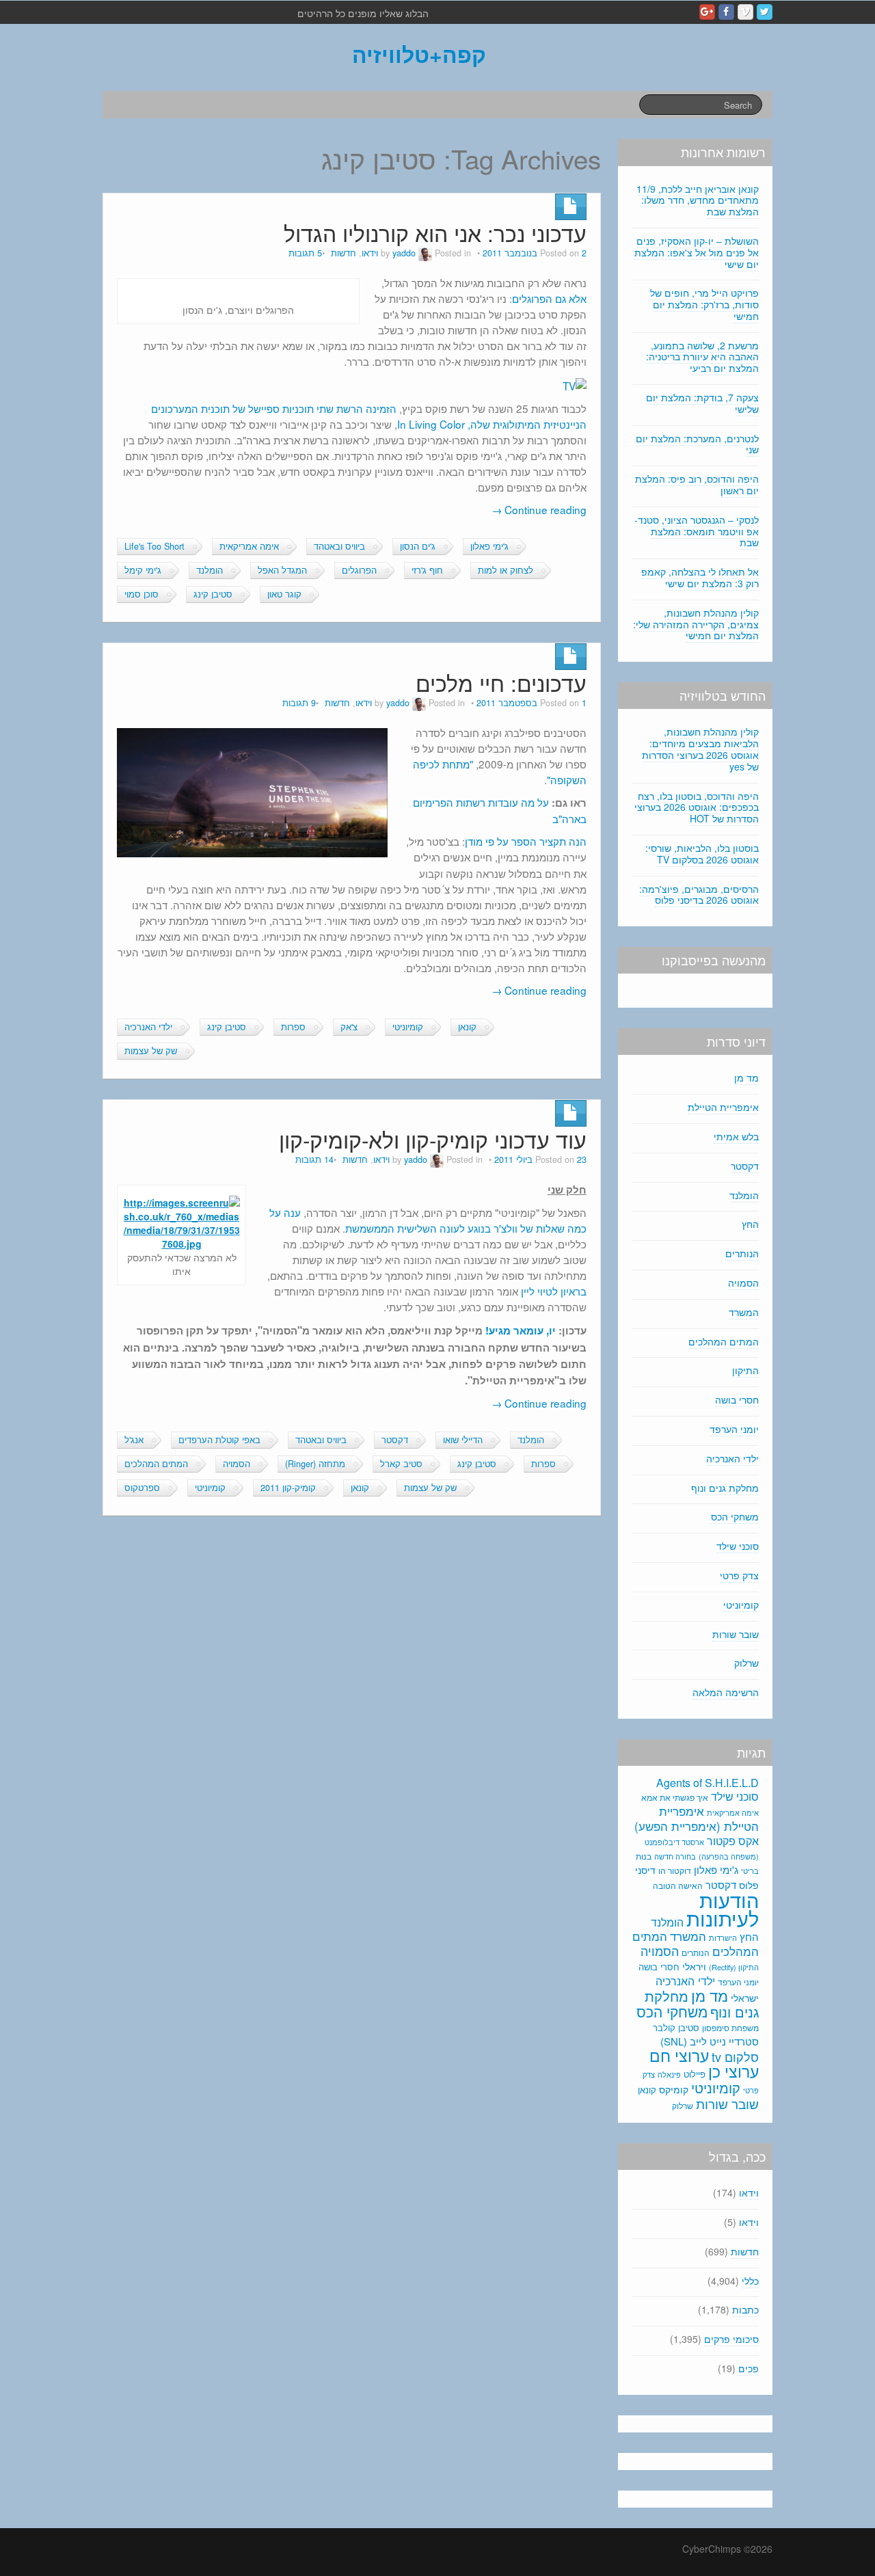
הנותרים (742, 1253)
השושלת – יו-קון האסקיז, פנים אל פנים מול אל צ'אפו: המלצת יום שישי (697, 252)
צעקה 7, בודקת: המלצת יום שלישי (702, 403)
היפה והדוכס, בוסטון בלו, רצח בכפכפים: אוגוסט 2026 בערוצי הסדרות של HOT (697, 807)
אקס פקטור (733, 1840)
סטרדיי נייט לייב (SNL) (710, 2041)
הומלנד (210, 570)
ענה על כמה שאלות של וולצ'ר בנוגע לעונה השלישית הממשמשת (428, 1220)
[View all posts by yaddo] (425, 253)
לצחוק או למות (506, 570)
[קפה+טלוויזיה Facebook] (726, 12)
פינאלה (669, 2074)
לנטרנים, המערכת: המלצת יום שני (697, 444)
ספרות (293, 1027)
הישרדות (723, 1937)
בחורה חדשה (675, 1856)
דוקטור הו (675, 1870)
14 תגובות (314, 1159)
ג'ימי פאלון (489, 546)
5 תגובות (305, 253)
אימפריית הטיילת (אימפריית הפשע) (697, 1819)
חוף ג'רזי (427, 570)
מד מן (746, 1077)
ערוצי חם (679, 2055)
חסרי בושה (737, 1399)
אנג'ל (134, 1440)
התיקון (745, 1370)
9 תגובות (299, 703)
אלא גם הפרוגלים (549, 298)
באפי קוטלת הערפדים (219, 1440)
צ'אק (349, 1027)
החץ (750, 1224)
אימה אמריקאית (249, 546)
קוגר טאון (284, 594)
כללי (750, 2281)
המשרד (744, 1312)
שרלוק (746, 1663)
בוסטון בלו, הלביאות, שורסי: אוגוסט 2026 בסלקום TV (702, 854)
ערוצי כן (733, 2071)
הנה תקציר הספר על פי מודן (526, 841)
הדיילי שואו (463, 1440)
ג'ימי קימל (143, 570)
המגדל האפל (282, 570)
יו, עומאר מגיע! (521, 1330)
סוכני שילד (738, 1546)
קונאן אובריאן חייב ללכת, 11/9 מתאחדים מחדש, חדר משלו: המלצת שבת (698, 200)
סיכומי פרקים (731, 2339)
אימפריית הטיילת (723, 1107)
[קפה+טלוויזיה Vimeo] (745, 12)
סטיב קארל (401, 1464)
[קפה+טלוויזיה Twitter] (765, 12)
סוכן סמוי (142, 594)
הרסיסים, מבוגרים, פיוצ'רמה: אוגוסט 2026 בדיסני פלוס (699, 895)
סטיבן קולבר (676, 2027)
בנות (644, 1856)
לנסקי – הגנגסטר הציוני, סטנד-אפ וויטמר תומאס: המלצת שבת (697, 531)
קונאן (467, 1027)
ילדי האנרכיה (148, 1027)
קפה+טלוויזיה (419, 54)
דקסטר (395, 1440)
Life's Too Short (154, 546)
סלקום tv (735, 2056)
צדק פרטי (739, 1575)
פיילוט (695, 2074)
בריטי (750, 1871)
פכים (749, 2368)
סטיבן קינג (213, 594)
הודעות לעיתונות (723, 1908)
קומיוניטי (408, 1027)
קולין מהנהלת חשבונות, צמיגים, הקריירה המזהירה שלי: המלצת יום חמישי (696, 624)
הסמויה (237, 1464)
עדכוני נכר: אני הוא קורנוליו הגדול (435, 233)
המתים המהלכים (156, 1464)
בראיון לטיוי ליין (554, 1291)
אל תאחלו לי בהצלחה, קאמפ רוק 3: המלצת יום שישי (700, 577)
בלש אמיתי (736, 1136)
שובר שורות (736, 1634)
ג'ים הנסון (418, 546)
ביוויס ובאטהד (339, 546)
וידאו (370, 253)
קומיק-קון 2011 (288, 1488)
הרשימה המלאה (726, 1692)
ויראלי (694, 1966)
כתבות (745, 2309)
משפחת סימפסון (730, 2028)
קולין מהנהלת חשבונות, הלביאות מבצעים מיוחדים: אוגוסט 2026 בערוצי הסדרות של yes (700, 749)
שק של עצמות (151, 1051)
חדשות (344, 253)
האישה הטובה (678, 1886)
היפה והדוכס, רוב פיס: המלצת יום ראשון (697, 484)
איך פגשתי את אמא (675, 1797)
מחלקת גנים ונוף (725, 1488)
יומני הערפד (734, 1429)
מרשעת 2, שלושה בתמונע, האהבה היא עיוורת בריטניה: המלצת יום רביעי (702, 357)
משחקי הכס (735, 1516)
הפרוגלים (359, 570)
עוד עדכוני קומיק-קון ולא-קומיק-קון (433, 1139)
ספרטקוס (142, 1488)
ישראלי (745, 1998)
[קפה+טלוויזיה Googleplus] (707, 12)
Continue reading (539, 509)
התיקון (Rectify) (734, 1967)
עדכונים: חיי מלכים (501, 683)
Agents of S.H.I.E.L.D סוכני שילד (708, 1789)
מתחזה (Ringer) (315, 1464)
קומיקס (674, 2089)
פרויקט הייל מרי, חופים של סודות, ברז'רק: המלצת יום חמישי (704, 304)
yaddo (404, 253)
